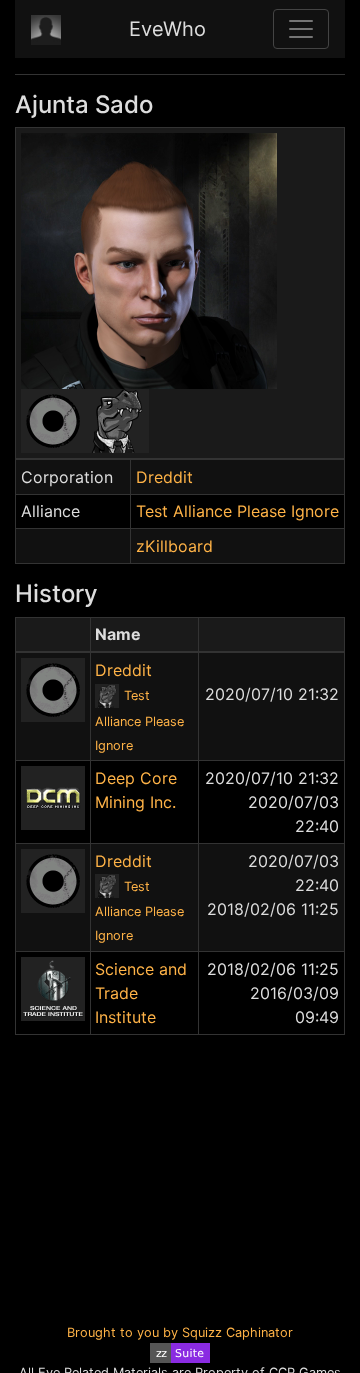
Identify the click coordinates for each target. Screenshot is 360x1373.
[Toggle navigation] (301, 29)
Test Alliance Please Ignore (237, 511)
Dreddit (164, 477)
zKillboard (174, 546)
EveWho (167, 29)
